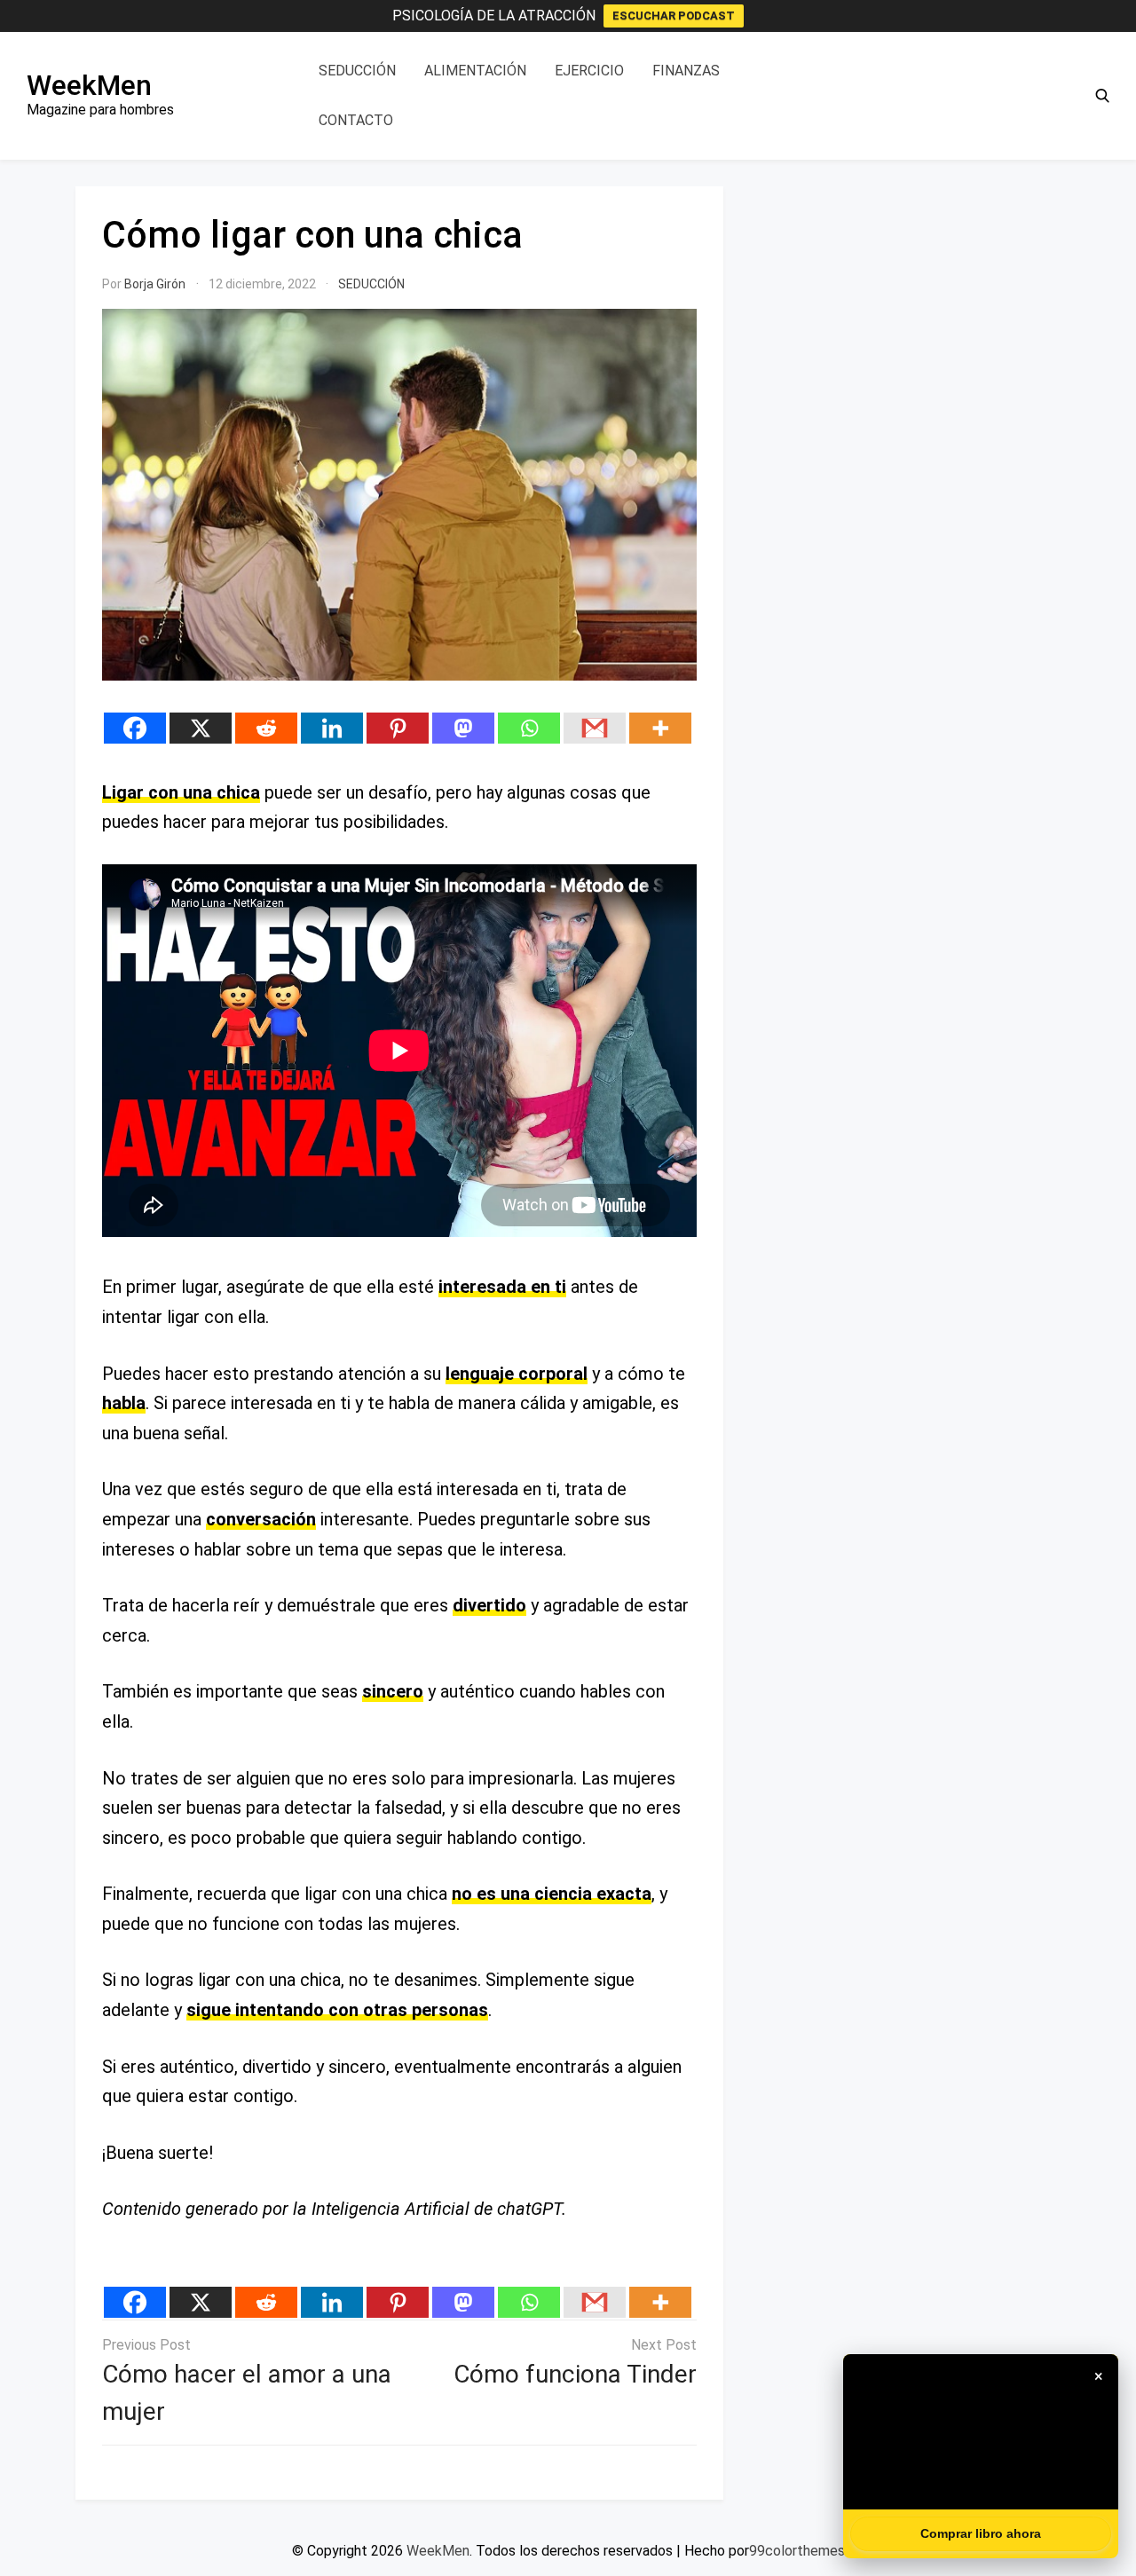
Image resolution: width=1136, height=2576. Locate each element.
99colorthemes (797, 2551)
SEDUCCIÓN (357, 71)
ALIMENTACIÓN (475, 71)
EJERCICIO (589, 71)
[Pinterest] (398, 728)
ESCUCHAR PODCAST (674, 16)
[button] (1102, 96)
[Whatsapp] (529, 728)
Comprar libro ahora (981, 2533)
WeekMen (89, 85)
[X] (201, 728)
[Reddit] (266, 728)
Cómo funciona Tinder (575, 2374)
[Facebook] (135, 728)
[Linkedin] (332, 728)
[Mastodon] (463, 728)
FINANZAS (686, 71)
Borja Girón (155, 284)
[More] (660, 728)
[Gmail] (595, 728)
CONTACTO (356, 120)
